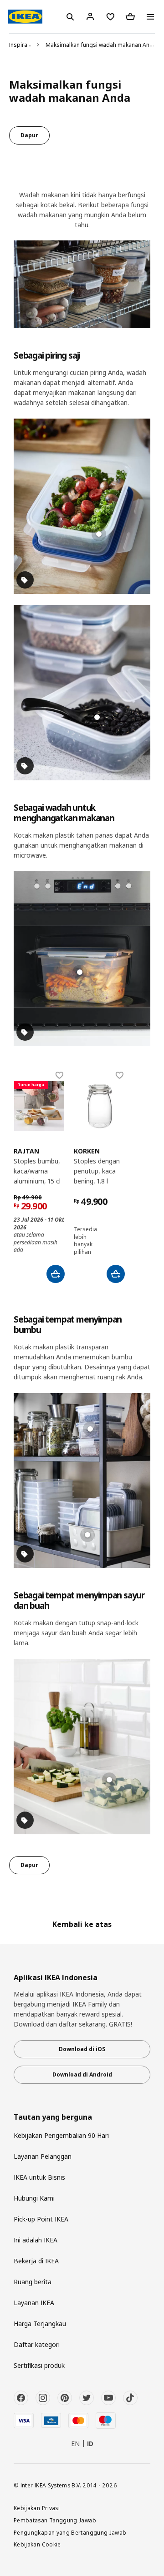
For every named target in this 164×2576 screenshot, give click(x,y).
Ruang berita (33, 2282)
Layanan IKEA (34, 2303)
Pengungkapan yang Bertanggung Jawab (70, 2532)
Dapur (29, 135)
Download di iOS (82, 2049)
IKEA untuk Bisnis (39, 2177)
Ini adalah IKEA (36, 2240)
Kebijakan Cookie (37, 2544)
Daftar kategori (37, 2344)
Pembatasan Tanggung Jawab (55, 2520)
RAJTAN (26, 1151)
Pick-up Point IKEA (41, 2219)
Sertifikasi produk (39, 2365)
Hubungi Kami (34, 2198)
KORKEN (87, 1151)
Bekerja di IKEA (36, 2261)
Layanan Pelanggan (43, 2156)
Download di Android (82, 2074)
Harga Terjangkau (40, 2324)
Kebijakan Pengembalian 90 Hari (61, 2135)
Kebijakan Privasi (37, 2508)
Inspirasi (20, 45)
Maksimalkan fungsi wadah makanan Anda (101, 45)
